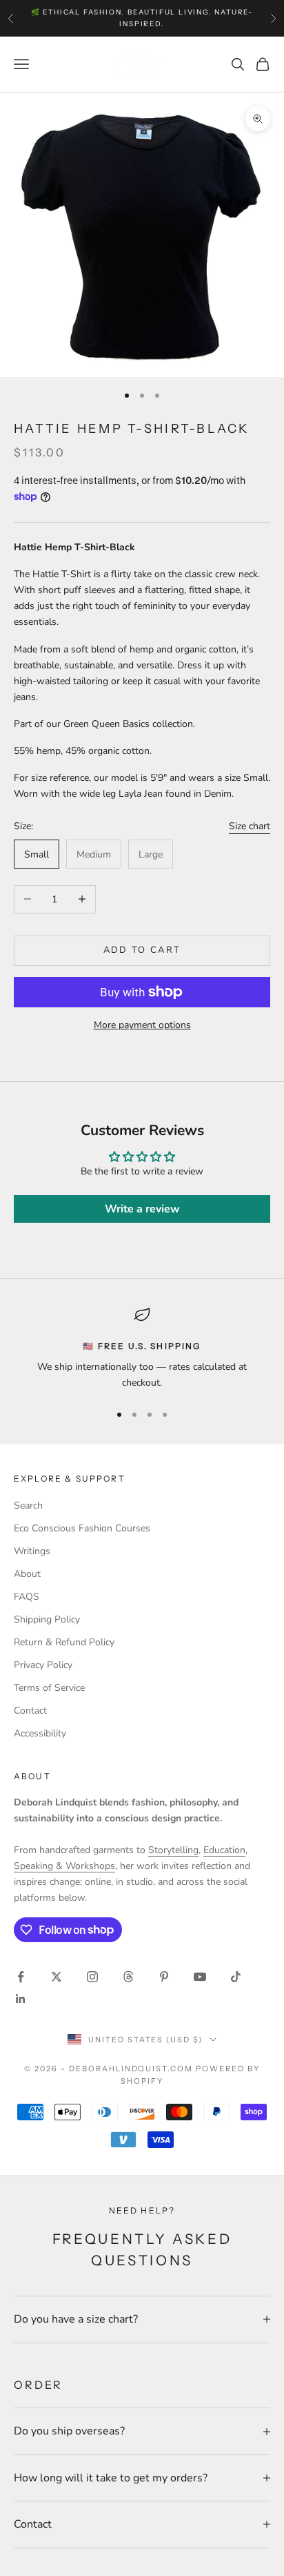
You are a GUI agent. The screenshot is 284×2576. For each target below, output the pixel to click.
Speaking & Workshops (64, 1866)
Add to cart (142, 950)
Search (28, 1505)
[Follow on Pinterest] (164, 1977)
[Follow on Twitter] (57, 1977)
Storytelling (173, 1850)
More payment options (142, 1025)
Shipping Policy (47, 1619)
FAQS (27, 1597)
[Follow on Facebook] (21, 1977)
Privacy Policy (43, 1665)
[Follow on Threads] (128, 1977)
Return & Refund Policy (64, 1642)
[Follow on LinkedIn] (21, 1999)
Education (224, 1850)
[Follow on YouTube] (200, 1977)
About (27, 1574)
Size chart (250, 826)
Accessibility (40, 1733)
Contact (30, 1711)
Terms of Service (49, 1688)
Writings (32, 1551)
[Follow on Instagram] (92, 1977)
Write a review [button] (142, 1209)
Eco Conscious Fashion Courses (82, 1528)
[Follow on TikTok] (236, 1977)
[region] (142, 1349)
